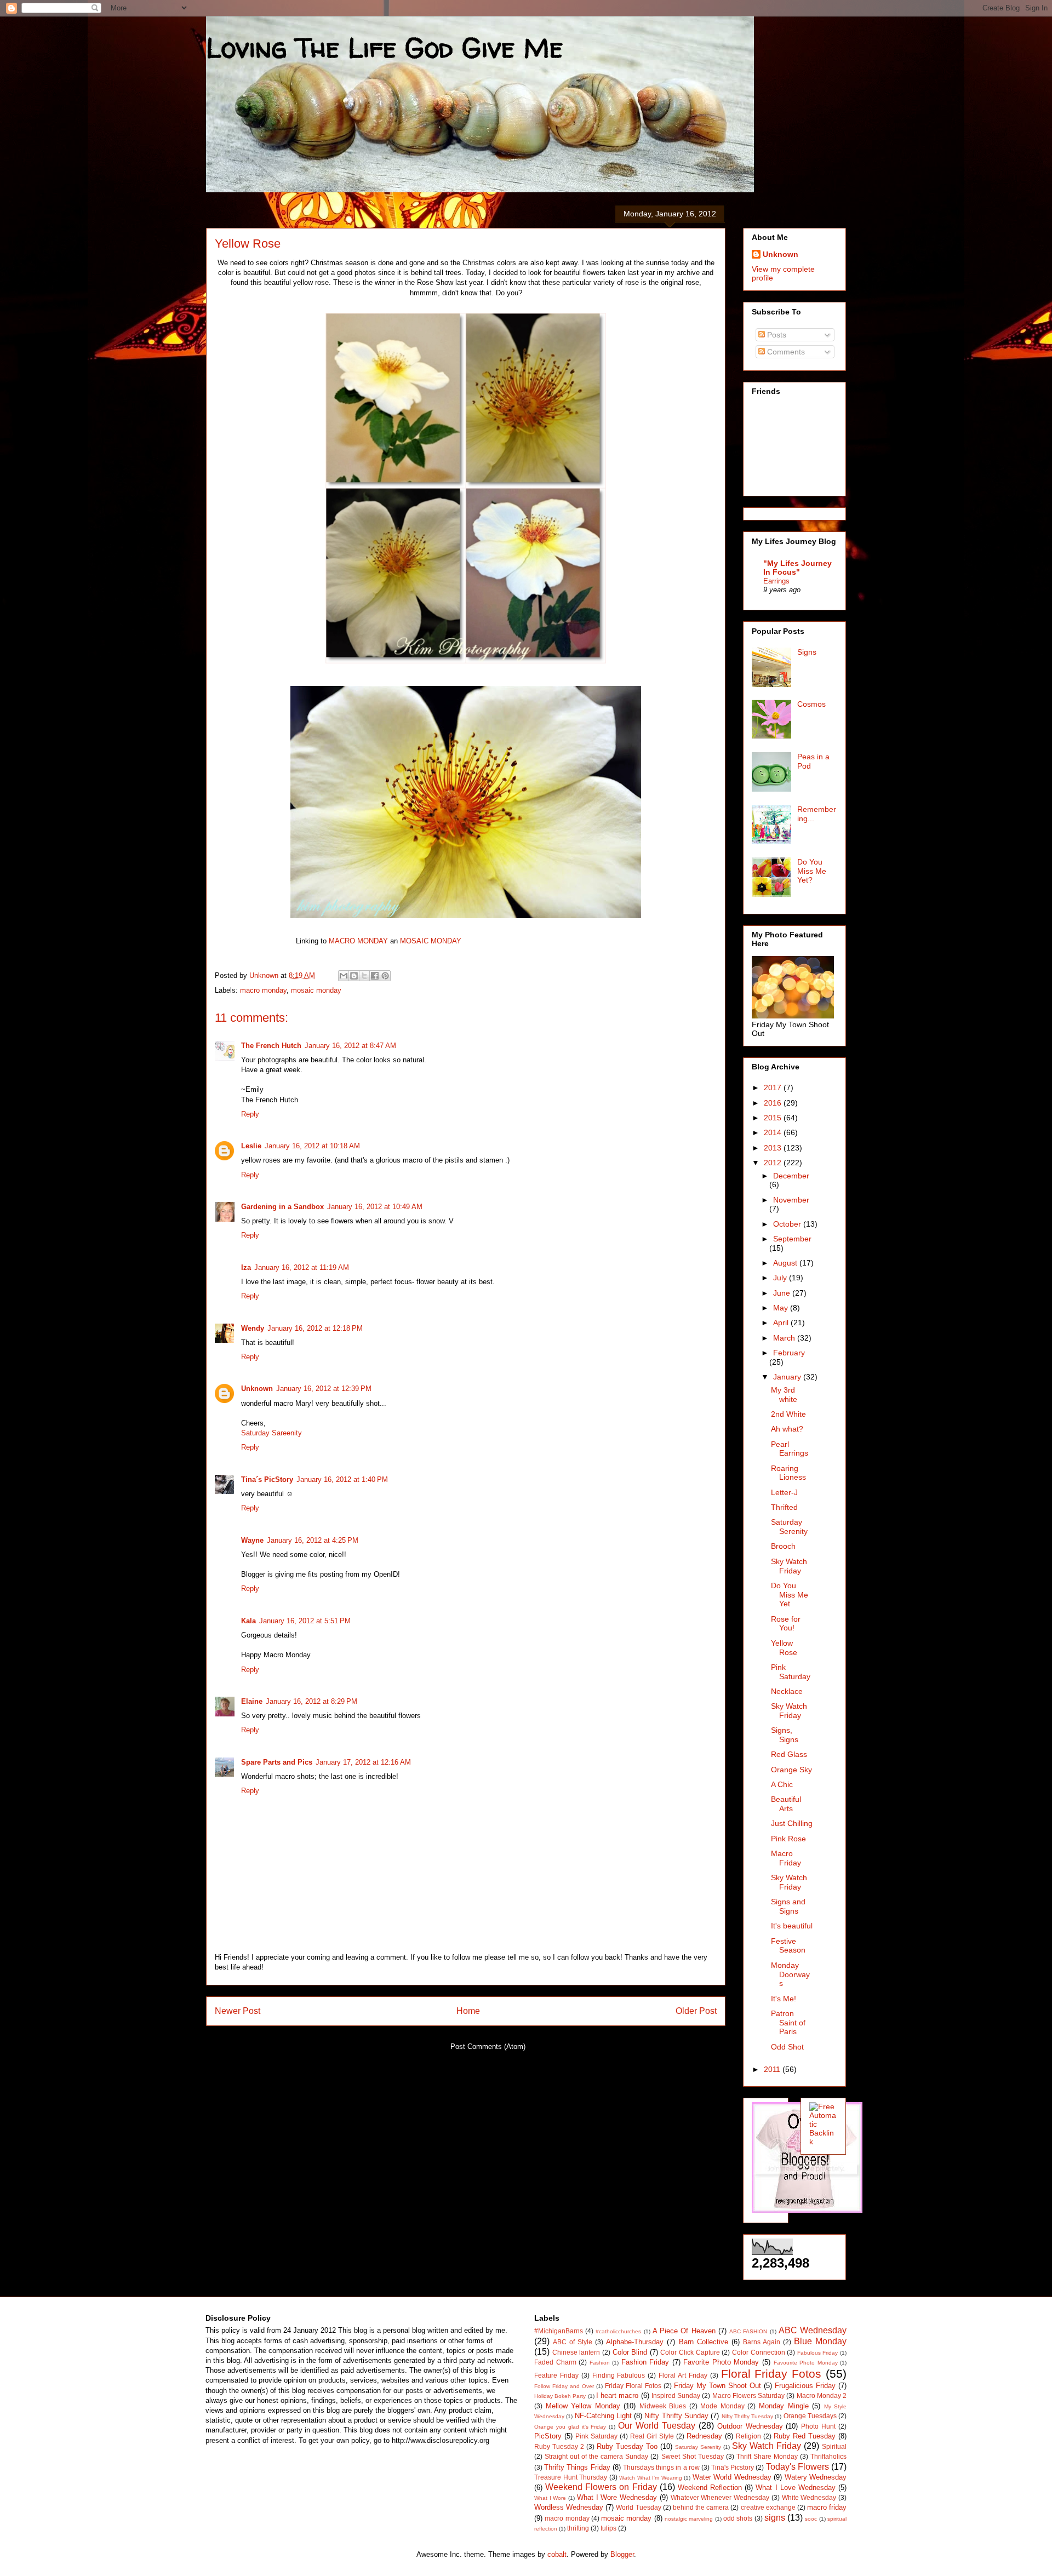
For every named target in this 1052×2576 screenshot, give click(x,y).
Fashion (600, 2363)
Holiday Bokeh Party (560, 2396)
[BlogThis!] (354, 976)
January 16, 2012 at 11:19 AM (302, 1267)
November (791, 1200)
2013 (774, 1148)
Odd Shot (787, 2047)
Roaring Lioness (788, 1473)
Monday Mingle (784, 2406)
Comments (785, 352)
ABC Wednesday (813, 2330)
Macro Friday (786, 1858)
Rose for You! (786, 1624)
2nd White (788, 1414)
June (783, 1293)
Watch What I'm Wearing (651, 2478)
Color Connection (759, 2352)
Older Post (696, 2011)
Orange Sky (791, 1770)
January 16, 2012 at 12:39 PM (324, 1389)
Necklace (787, 1691)
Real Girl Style (652, 2436)
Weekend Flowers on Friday (601, 2487)
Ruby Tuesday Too (627, 2446)
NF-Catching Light (603, 2416)
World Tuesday (638, 2507)
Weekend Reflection (710, 2488)
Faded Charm (555, 2362)
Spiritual (834, 2446)
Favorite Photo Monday (721, 2362)
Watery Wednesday (816, 2477)
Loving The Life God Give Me (384, 47)
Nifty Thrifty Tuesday (748, 2416)
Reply (250, 1114)
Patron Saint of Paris (788, 2023)
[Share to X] (364, 976)
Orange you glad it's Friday (570, 2427)
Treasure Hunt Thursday (571, 2477)
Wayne (252, 1540)
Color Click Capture (690, 2352)
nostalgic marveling (689, 2519)
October (788, 1224)
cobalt (557, 2554)
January (788, 1377)
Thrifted (784, 1507)
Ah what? (787, 1429)
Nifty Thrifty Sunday (676, 2416)
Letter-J (784, 1492)
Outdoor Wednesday (750, 2426)
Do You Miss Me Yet (790, 1595)
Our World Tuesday (657, 2426)
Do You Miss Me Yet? (812, 871)
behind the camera (701, 2507)
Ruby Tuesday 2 (559, 2446)
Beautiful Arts (786, 1804)
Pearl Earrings (790, 1449)
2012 (774, 1163)
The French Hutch (271, 1046)
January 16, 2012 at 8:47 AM (350, 1046)
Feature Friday (556, 2375)
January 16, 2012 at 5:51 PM (305, 1621)
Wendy (253, 1328)
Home (468, 2011)
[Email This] (344, 976)
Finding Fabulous (619, 2375)
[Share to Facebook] (375, 976)
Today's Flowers (797, 2467)
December (791, 1176)
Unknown (257, 1389)
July (781, 1278)
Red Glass (789, 1754)
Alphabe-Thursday (635, 2342)
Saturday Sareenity (271, 1433)
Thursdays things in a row (661, 2467)
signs (775, 2518)
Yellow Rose (784, 1648)
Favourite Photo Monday (806, 2363)
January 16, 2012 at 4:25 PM (313, 1540)
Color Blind (630, 2352)
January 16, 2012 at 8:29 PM (311, 1701)
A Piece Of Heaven (684, 2331)
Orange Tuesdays (810, 2416)
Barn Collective (704, 2342)
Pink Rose (788, 1839)
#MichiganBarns (559, 2331)
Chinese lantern (576, 2352)
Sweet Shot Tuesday (693, 2456)
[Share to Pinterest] (385, 976)
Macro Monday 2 (822, 2395)
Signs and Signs (788, 1906)
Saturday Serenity (789, 1527)
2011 (773, 2069)
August (786, 1263)
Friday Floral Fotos (633, 2386)
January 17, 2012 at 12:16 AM (363, 1762)
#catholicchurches (618, 2331)
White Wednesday (809, 2497)
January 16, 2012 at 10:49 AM (375, 1207)
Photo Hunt (818, 2426)
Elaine (252, 1701)
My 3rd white (784, 1395)
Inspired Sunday (676, 2395)
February (789, 1353)
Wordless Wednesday (569, 2507)
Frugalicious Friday (805, 2386)
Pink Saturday (791, 1672)
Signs (807, 652)
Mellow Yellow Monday (583, 2406)
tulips (608, 2528)
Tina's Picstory (733, 2467)
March (785, 1338)
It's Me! (784, 1999)
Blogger (622, 2554)
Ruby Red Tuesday (805, 2436)
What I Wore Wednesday (617, 2497)
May (782, 1308)
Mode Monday (722, 2406)
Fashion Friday (645, 2362)
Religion (748, 2436)
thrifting (578, 2528)
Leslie (251, 1146)
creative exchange (768, 2507)
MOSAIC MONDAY (431, 941)
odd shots (738, 2518)
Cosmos (811, 704)
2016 (774, 1103)
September (792, 1239)
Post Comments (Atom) (488, 2047)
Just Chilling (792, 1823)
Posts (776, 335)
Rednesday (704, 2436)
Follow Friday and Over (564, 2386)
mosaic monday (316, 990)
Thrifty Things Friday (577, 2467)
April (782, 1323)
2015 (774, 1118)
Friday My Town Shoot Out (717, 2386)
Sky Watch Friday (789, 1566)
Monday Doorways (790, 1974)
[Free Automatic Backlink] (823, 2142)
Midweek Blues (663, 2406)
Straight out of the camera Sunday (596, 2456)
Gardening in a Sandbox (282, 1207)
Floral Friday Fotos (771, 2374)
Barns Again (762, 2342)
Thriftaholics (828, 2456)
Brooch (783, 1546)
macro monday (263, 990)
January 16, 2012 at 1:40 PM (342, 1479)
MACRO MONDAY (357, 941)
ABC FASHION (748, 2331)
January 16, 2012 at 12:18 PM (315, 1328)
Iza (246, 1267)
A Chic (782, 1784)
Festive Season (788, 1946)
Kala (248, 1621)
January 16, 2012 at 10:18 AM (312, 1146)
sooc (811, 2519)
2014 (774, 1132)
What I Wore (550, 2498)
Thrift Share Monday (767, 2456)
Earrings (776, 581)
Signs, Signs (785, 1735)
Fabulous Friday (818, 2353)
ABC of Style (573, 2342)
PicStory (548, 2436)
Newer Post (238, 2011)
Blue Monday (820, 2341)
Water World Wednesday (732, 2477)
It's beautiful (792, 1926)
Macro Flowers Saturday (748, 2395)
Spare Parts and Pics (277, 1762)
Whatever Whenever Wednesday (720, 2497)
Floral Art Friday (683, 2375)
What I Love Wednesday (795, 2488)
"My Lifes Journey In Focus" (797, 568)
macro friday (827, 2507)
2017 (774, 1087)
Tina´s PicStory (267, 1479)
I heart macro (617, 2395)
